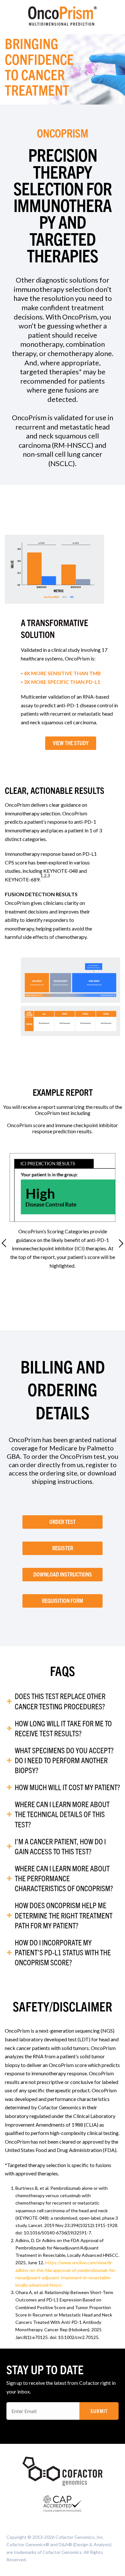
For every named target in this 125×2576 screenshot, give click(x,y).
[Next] (121, 1243)
